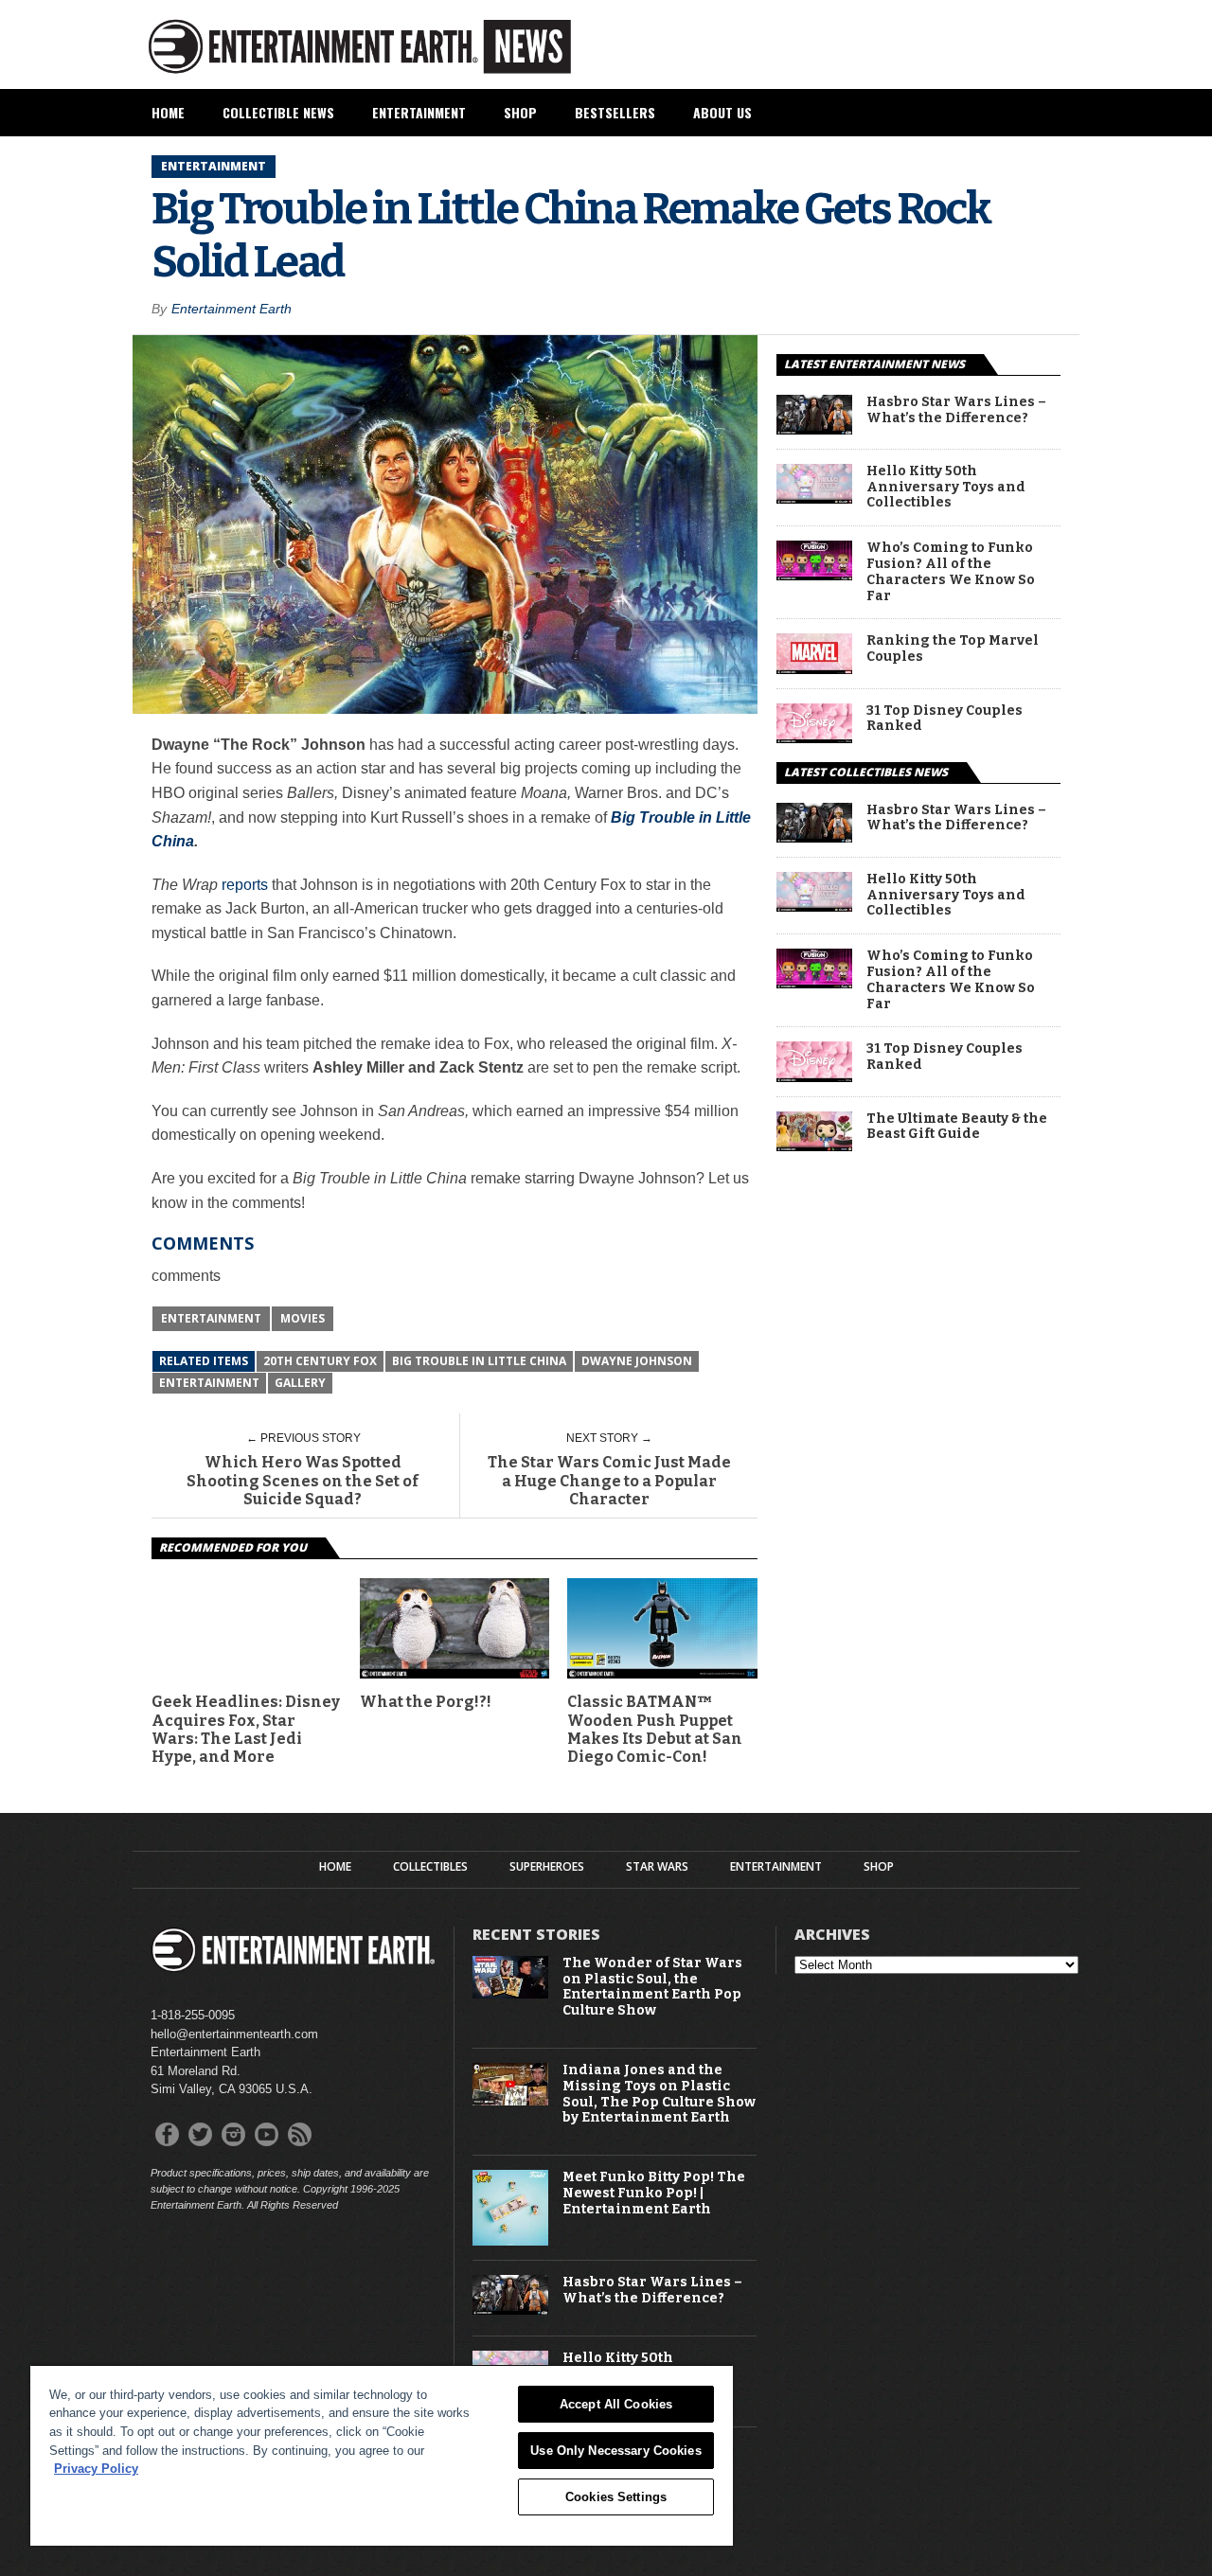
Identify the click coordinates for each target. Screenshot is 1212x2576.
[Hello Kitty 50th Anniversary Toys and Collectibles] (814, 498)
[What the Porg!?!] (455, 1673)
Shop (520, 112)
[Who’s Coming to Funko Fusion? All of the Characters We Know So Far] (814, 575)
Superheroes (547, 1867)
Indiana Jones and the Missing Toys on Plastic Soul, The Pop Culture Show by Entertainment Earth (659, 2094)
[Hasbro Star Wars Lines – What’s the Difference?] (814, 429)
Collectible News (278, 112)
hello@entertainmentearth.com (234, 2034)
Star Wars (657, 1867)
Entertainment (419, 112)
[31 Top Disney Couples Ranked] (814, 738)
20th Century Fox (320, 1361)
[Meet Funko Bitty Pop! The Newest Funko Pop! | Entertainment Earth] (510, 2241)
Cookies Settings (616, 2497)
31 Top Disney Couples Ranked (945, 719)
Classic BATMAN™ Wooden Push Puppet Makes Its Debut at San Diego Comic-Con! (655, 1729)
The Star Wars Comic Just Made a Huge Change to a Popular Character (609, 1480)
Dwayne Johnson (637, 1361)
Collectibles (430, 1867)
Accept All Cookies (616, 2404)
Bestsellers (615, 112)
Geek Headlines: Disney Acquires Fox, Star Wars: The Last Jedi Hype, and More (246, 1729)
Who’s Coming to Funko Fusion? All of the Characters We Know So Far (951, 572)
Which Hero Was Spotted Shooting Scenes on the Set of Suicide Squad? (303, 1480)
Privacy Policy (96, 2469)
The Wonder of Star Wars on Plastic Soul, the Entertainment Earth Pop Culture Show (652, 1987)
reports (245, 885)
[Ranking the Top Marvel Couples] (814, 669)
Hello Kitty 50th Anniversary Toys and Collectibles (946, 488)
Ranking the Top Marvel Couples (953, 649)
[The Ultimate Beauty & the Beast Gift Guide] (814, 1146)
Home (168, 112)
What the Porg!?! (426, 1702)
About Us (722, 112)
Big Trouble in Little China (479, 1361)
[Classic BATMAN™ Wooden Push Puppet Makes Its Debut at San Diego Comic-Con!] (662, 1673)
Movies (303, 1318)
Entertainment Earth (232, 309)
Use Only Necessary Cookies (615, 2451)
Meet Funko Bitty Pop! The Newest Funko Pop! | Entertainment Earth (654, 2194)
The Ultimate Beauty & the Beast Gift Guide (957, 1127)
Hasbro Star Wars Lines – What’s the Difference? (956, 410)
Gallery (300, 1383)
